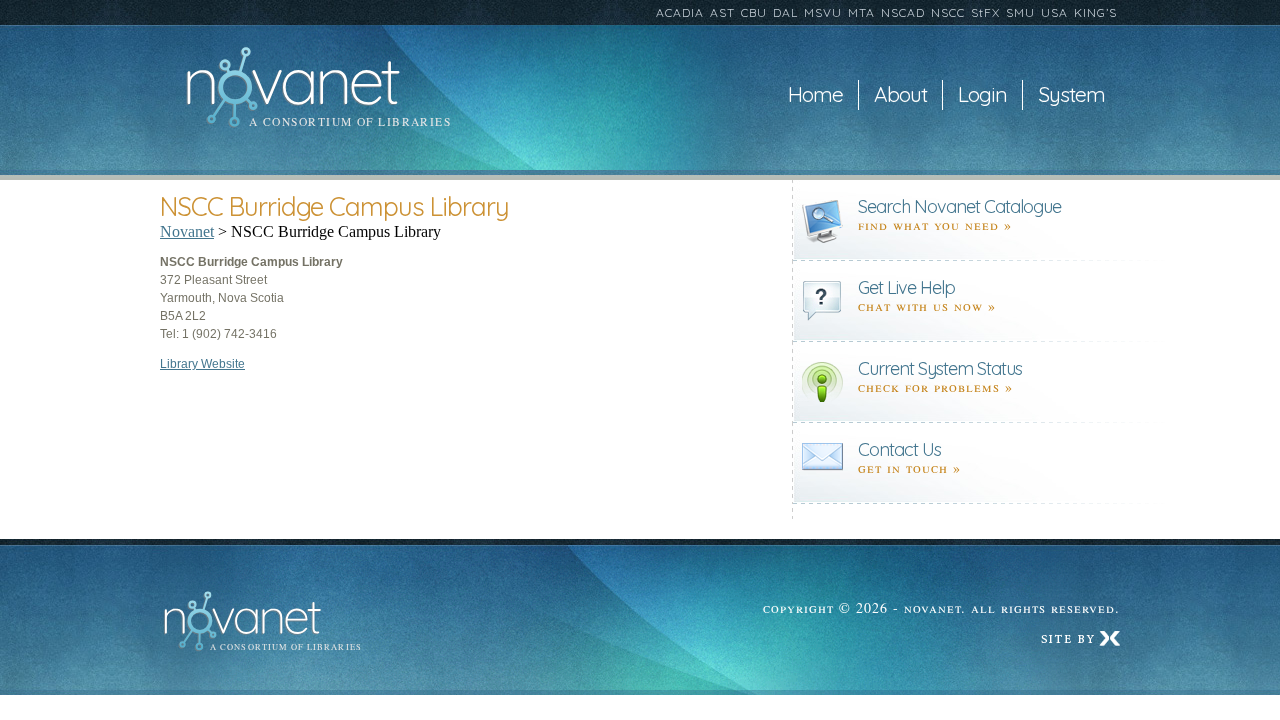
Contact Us (899, 449)
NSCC (948, 12)
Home (815, 95)
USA (1054, 12)
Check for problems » (935, 386)
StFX (985, 12)
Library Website (202, 364)
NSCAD (903, 12)
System (1071, 95)
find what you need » (935, 224)
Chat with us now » (927, 305)
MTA (861, 12)
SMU (1020, 12)
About (900, 95)
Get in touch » (909, 467)
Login (982, 95)
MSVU (823, 12)
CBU (754, 12)
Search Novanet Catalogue (959, 206)
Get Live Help (906, 287)
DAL (785, 12)
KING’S (1095, 12)
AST (722, 12)
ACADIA (680, 12)
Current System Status (940, 368)
